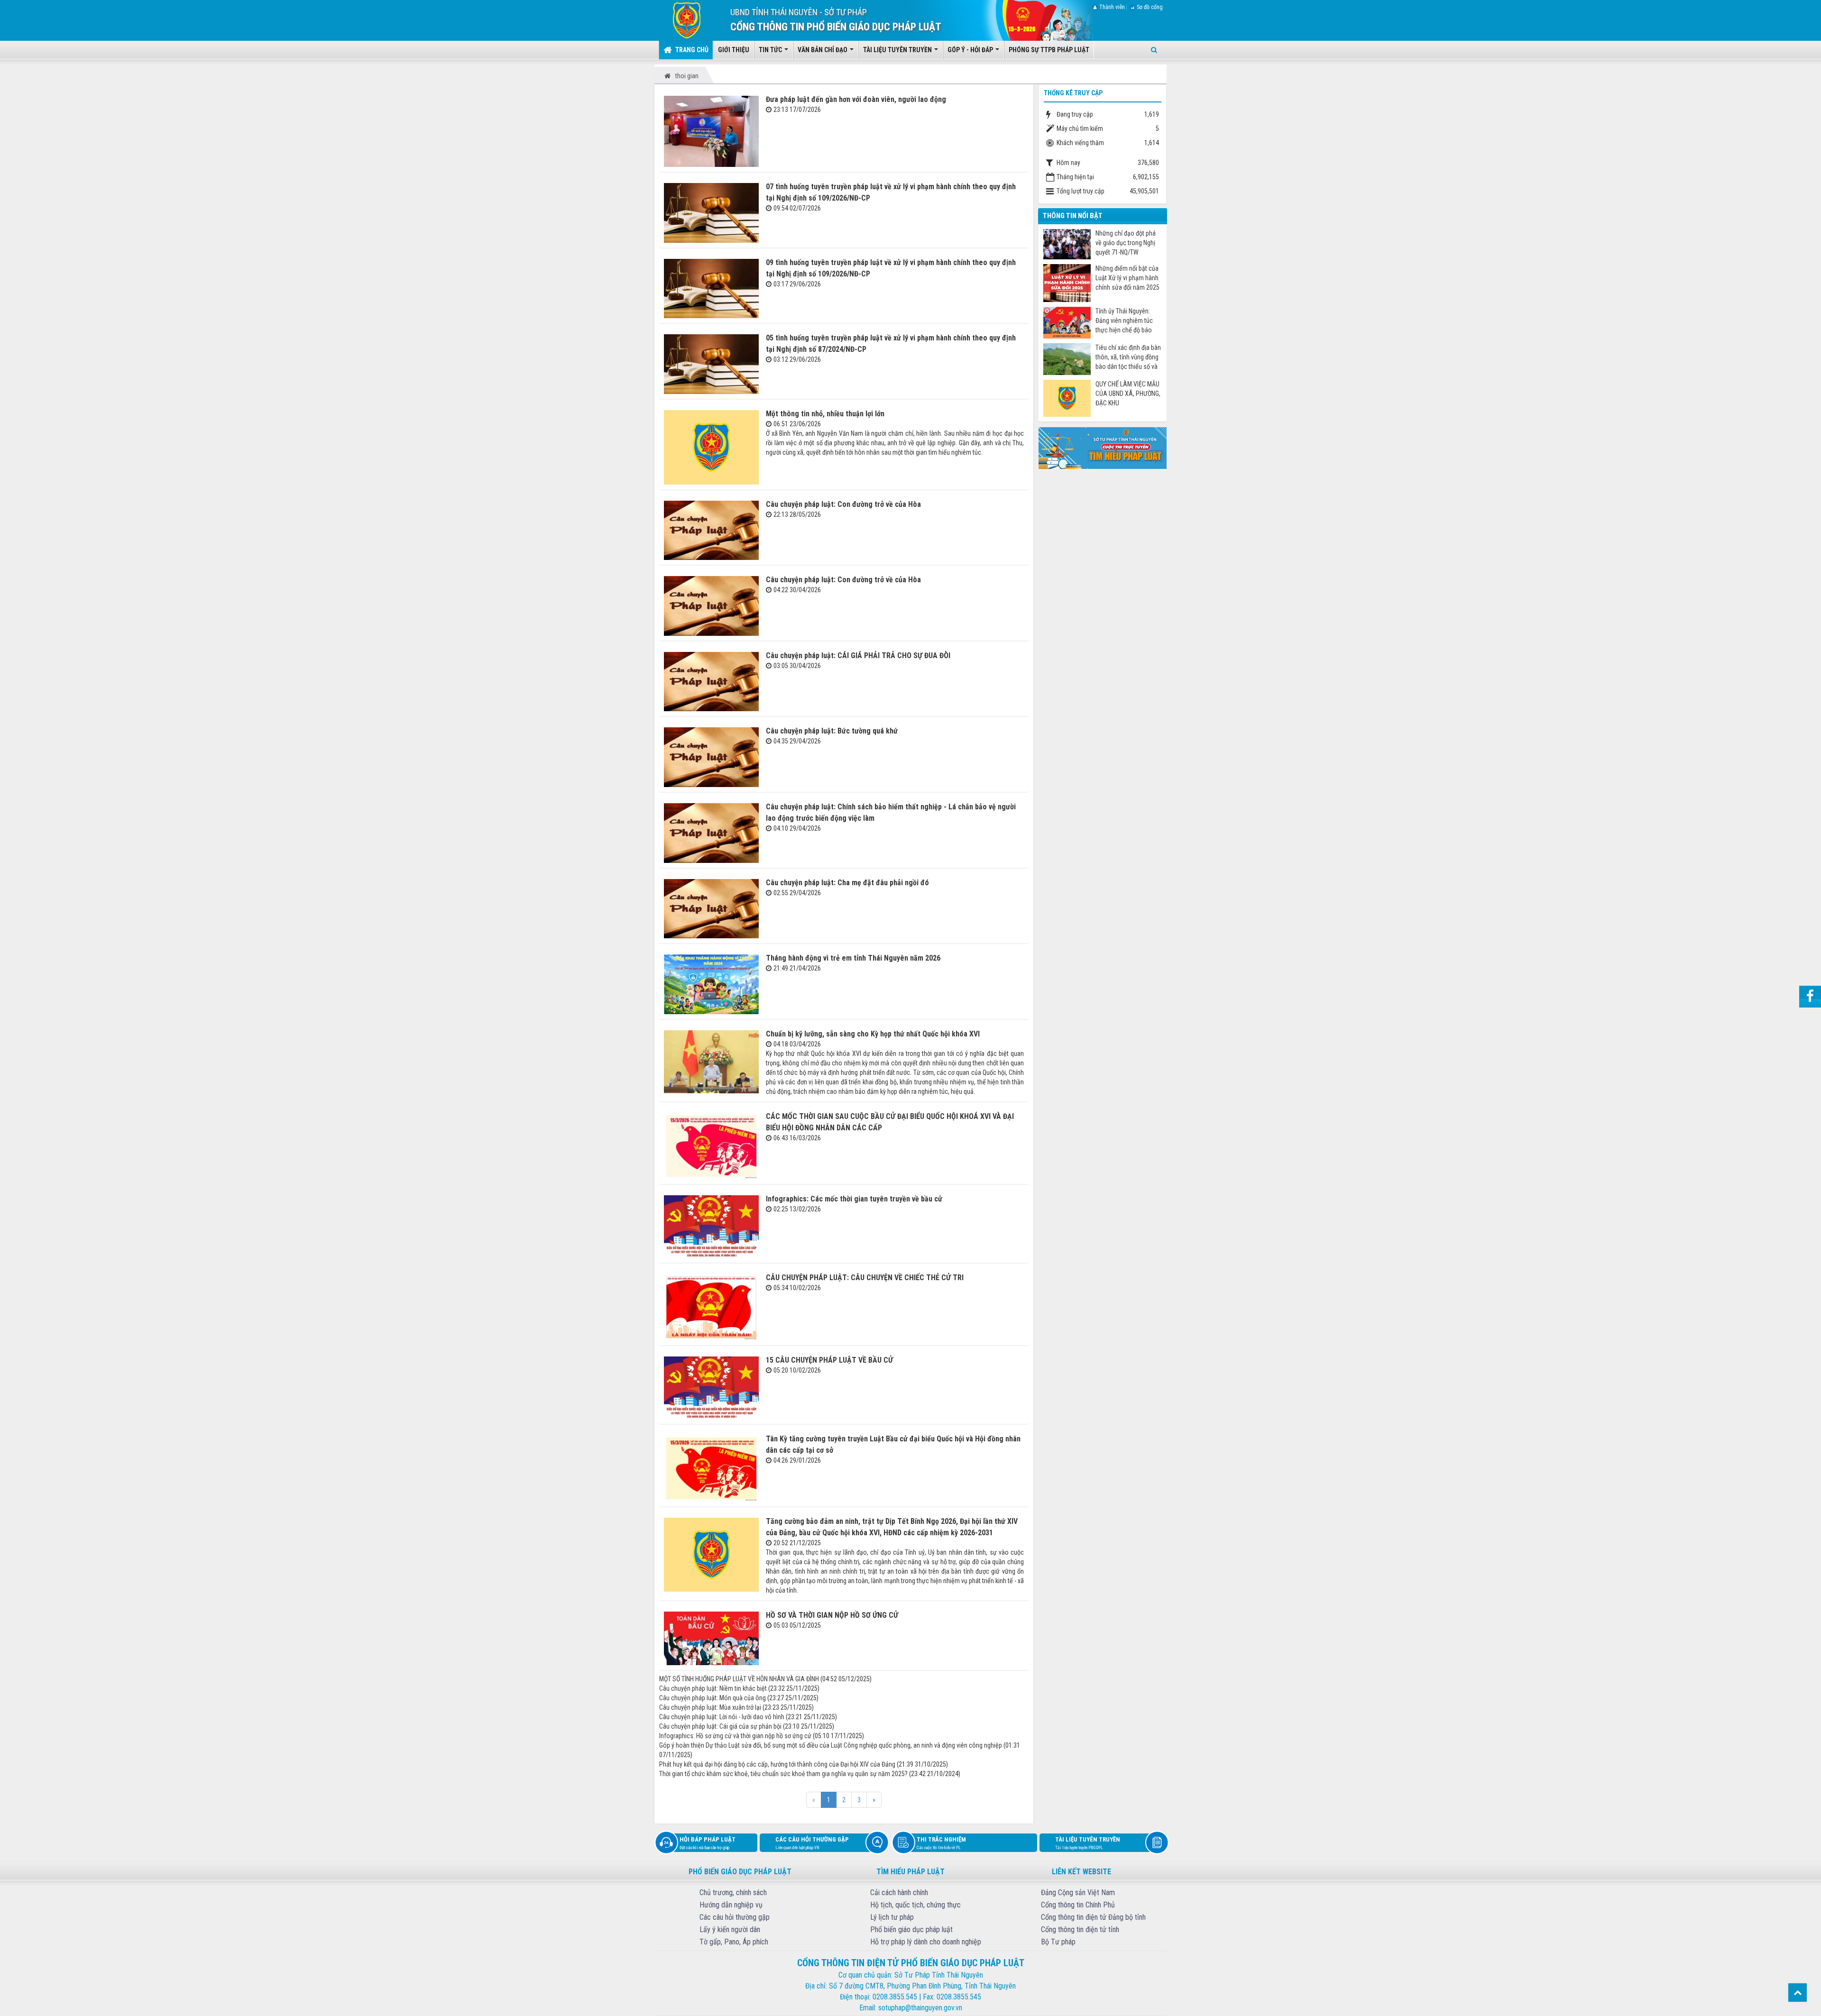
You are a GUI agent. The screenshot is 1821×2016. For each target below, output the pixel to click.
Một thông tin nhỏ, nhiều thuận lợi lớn (825, 414)
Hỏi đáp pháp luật (708, 1843)
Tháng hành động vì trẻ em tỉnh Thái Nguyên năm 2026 (853, 958)
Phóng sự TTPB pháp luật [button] (1049, 50)
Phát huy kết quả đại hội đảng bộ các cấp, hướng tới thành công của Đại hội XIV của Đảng (777, 1764)
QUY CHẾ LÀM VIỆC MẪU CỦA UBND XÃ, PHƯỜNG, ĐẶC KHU (1128, 394)
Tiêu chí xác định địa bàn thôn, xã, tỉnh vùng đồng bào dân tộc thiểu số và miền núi (1128, 357)
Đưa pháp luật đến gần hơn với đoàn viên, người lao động (856, 99)
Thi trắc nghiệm (941, 1843)
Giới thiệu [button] (734, 50)
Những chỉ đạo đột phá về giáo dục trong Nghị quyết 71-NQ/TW (1126, 243)
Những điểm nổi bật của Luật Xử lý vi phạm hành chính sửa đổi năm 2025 (1127, 278)
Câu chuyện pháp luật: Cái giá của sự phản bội (720, 1726)
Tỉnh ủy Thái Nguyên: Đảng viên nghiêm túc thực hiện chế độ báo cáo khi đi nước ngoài (1124, 321)
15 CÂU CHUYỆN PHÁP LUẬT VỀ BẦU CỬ (829, 1360)
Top (1798, 1993)
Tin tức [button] (771, 50)
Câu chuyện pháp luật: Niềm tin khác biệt (713, 1688)
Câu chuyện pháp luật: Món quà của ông (713, 1698)
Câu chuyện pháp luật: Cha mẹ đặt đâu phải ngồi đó (847, 883)
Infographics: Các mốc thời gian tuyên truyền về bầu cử (854, 1199)
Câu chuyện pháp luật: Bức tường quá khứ (832, 731)
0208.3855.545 (895, 1997)
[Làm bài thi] (1103, 447)
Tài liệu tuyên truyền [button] (898, 50)
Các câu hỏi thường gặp (812, 1843)
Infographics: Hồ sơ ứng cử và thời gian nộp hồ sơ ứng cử (735, 1736)
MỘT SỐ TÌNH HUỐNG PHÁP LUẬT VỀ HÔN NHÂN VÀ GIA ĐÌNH (739, 1679)
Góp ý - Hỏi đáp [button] (971, 50)
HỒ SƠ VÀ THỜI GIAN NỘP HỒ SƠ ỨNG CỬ (832, 1615)
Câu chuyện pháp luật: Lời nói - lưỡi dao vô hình (722, 1717)
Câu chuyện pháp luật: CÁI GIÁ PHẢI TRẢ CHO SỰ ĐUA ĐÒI (858, 655)
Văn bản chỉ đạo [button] (823, 50)
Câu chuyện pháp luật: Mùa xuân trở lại (710, 1707)
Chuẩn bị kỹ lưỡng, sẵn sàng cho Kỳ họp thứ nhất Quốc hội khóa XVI (873, 1034)
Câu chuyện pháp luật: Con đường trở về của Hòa (843, 504)
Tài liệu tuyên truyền (1088, 1843)
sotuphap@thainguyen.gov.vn (920, 2008)
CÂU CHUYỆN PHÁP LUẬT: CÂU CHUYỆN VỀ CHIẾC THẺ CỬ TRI (865, 1278)
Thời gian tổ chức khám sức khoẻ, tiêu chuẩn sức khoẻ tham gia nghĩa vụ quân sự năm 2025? (783, 1774)
